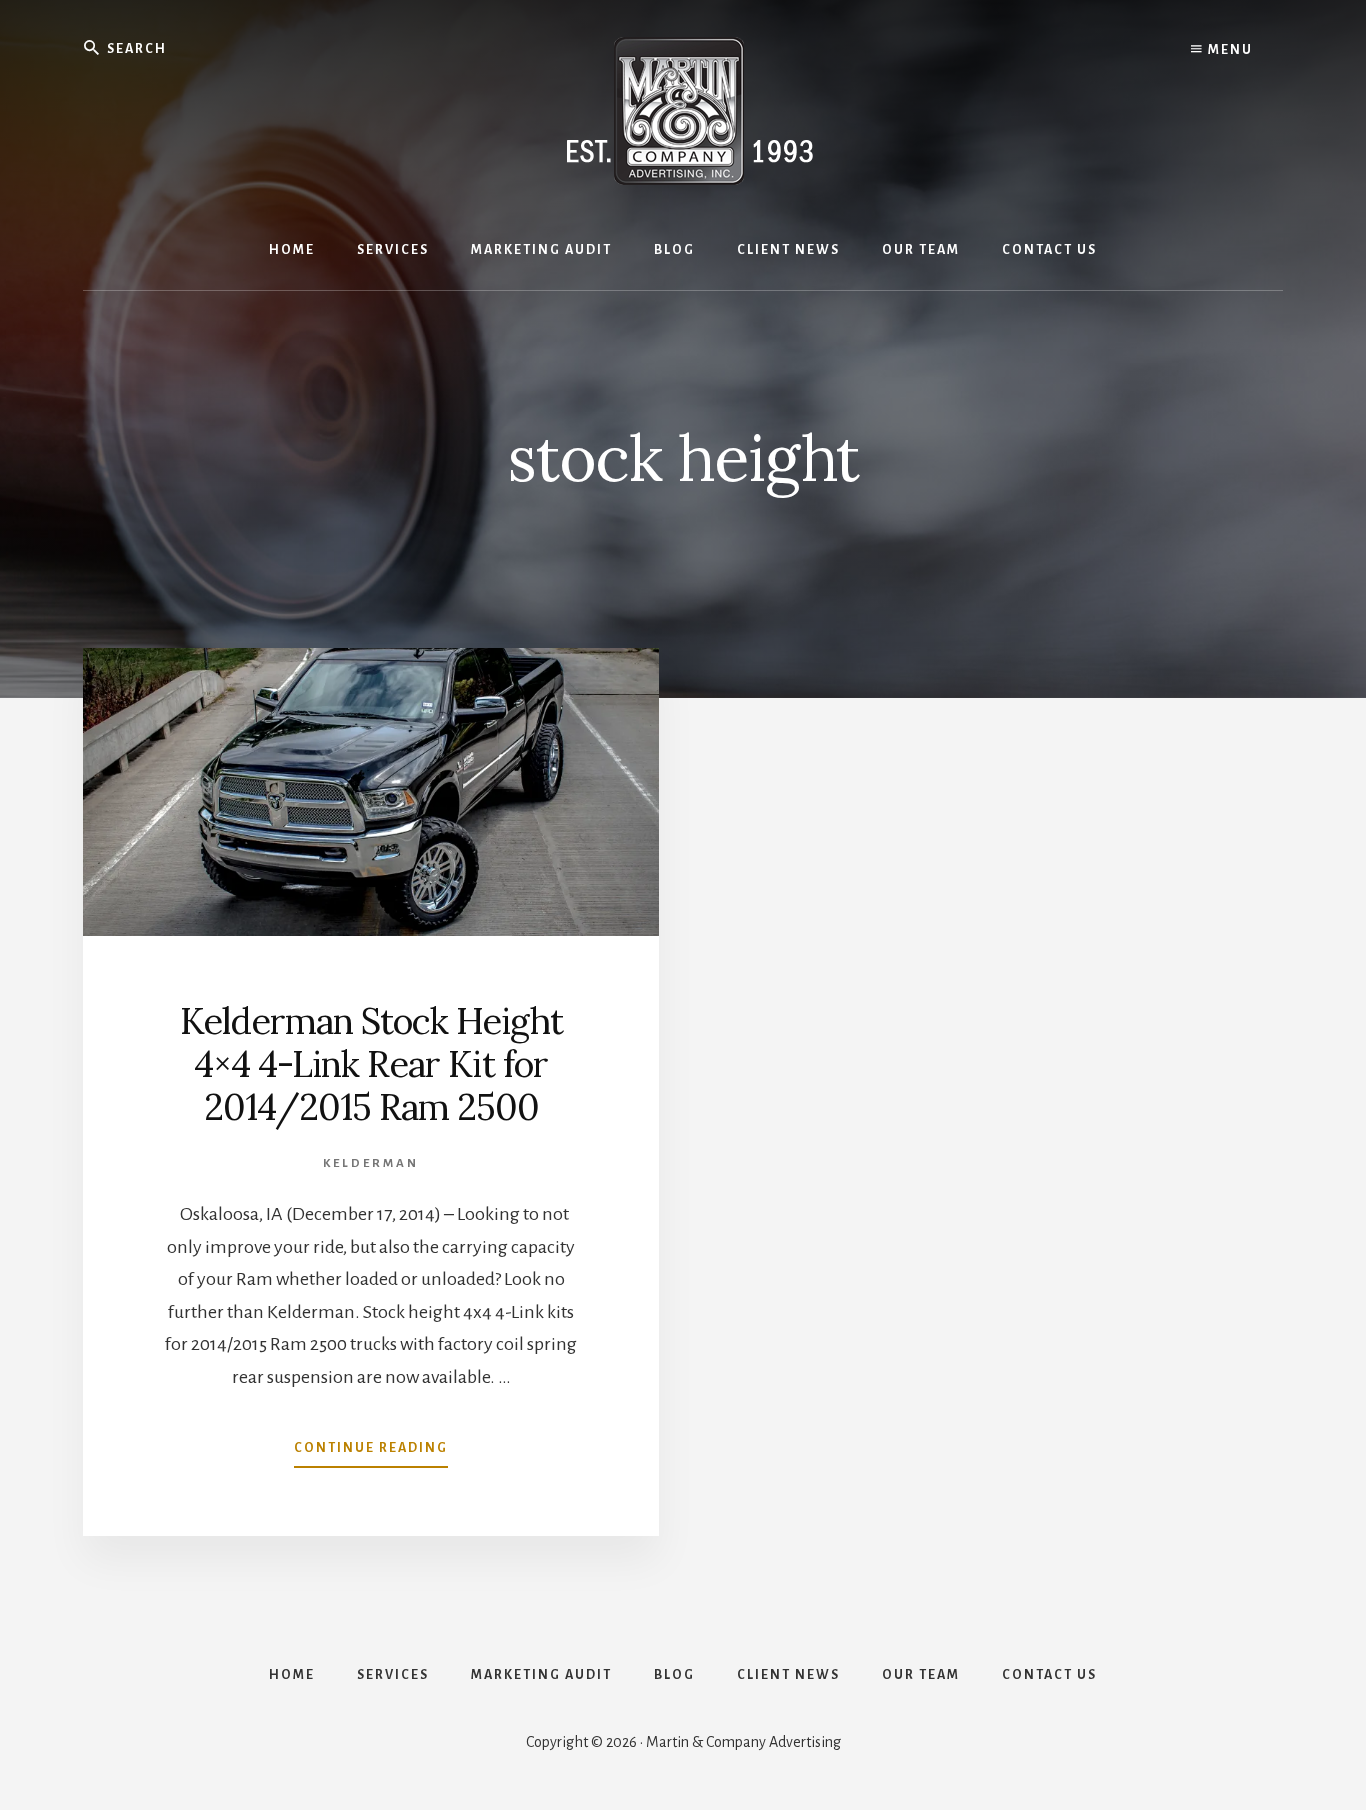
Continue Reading (371, 1454)
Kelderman (371, 1163)
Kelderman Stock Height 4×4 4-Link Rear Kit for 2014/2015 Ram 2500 (371, 1064)
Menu (1228, 50)
